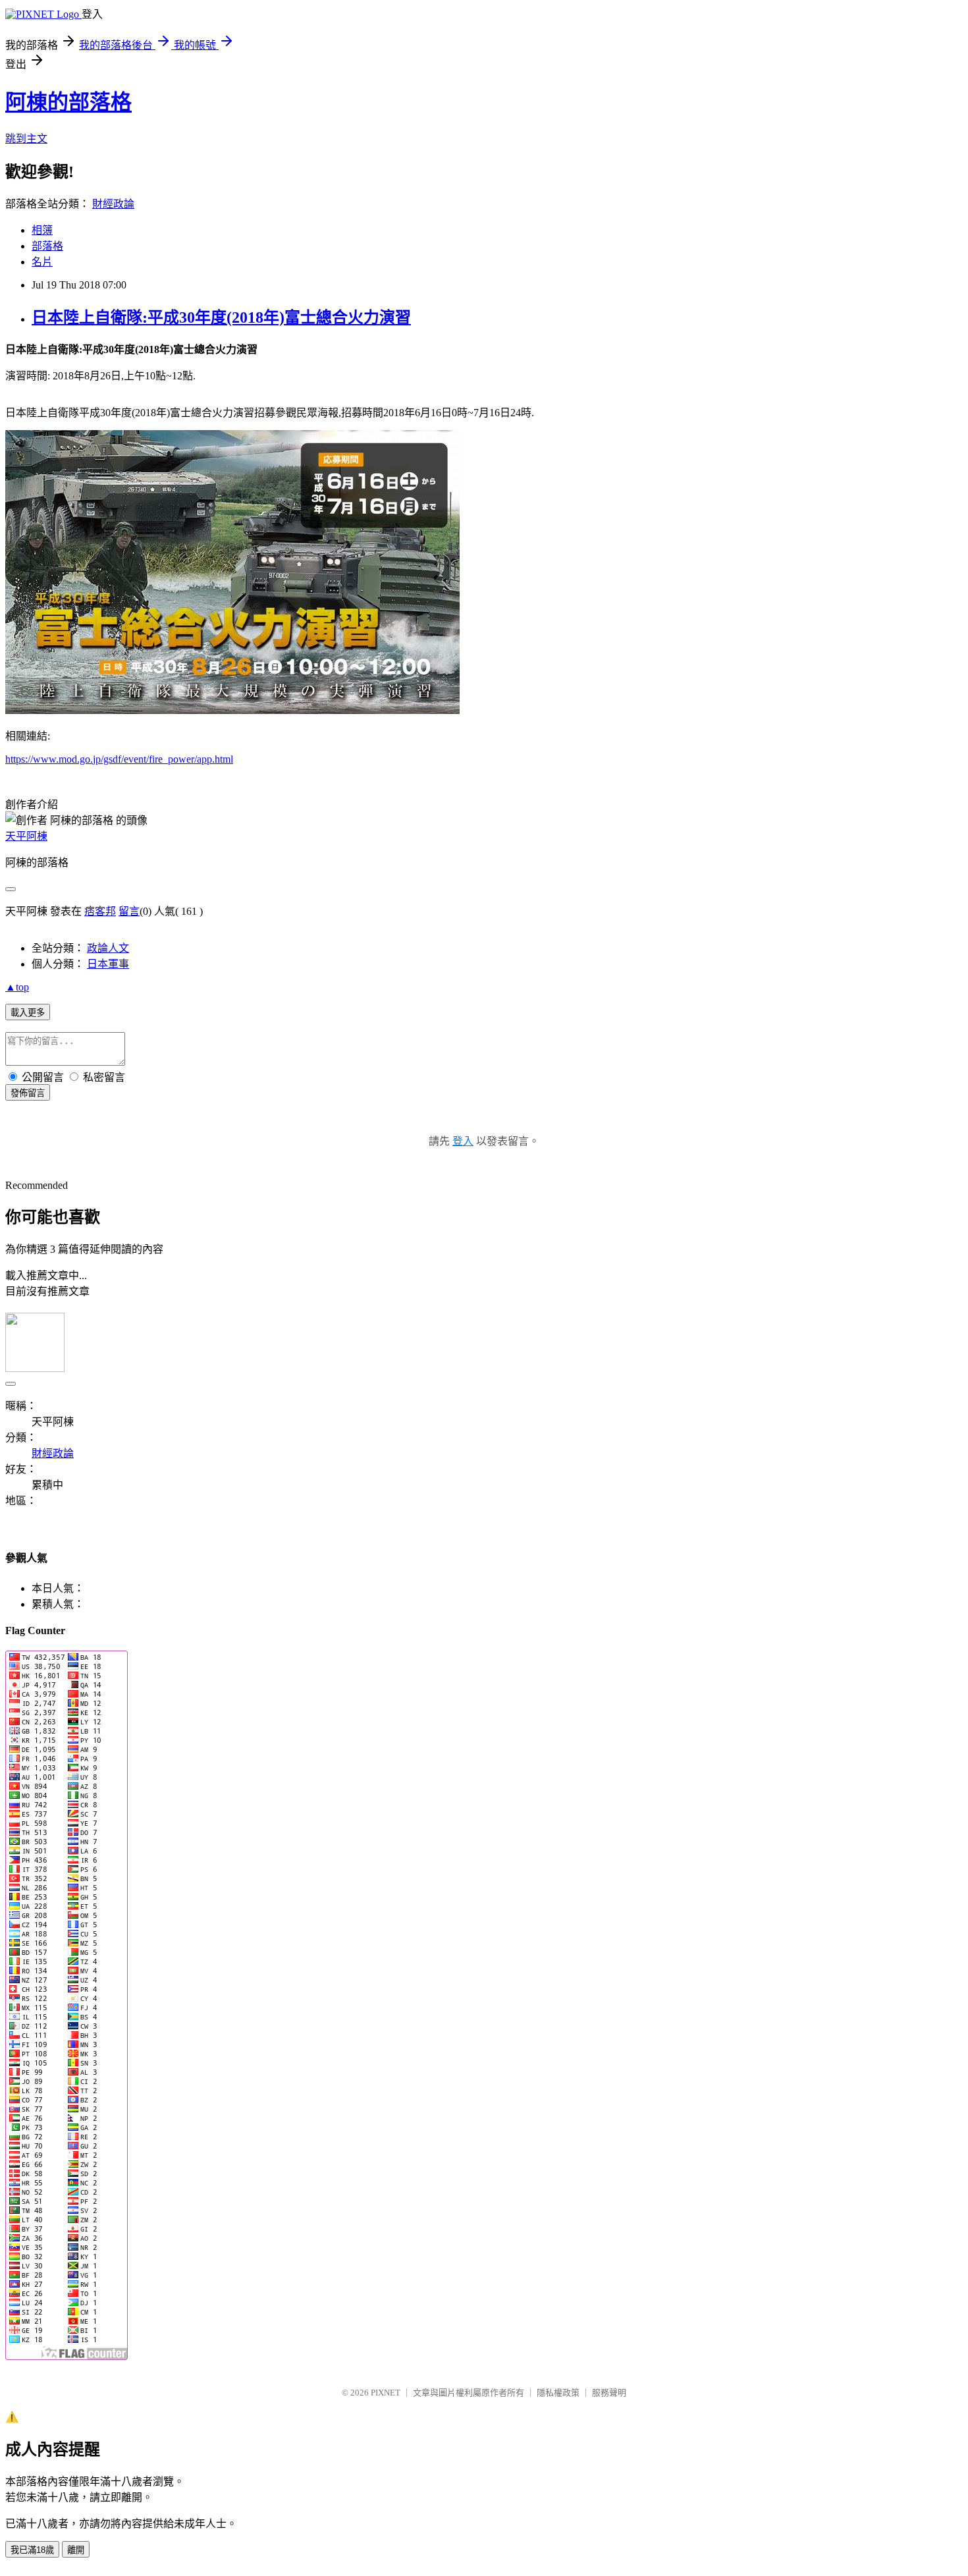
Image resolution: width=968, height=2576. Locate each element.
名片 (42, 262)
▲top (17, 987)
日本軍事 (108, 964)
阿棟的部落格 (68, 102)
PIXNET (386, 2393)
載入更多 (28, 1013)
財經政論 (113, 204)
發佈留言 (28, 1093)
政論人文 (108, 948)
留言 (129, 911)
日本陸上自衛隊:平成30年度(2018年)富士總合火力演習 (221, 317)
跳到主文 (26, 139)
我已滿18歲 (32, 2550)
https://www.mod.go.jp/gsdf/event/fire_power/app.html (119, 759)
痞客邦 (100, 911)
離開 (76, 2550)
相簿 (42, 230)
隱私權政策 (558, 2393)
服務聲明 (609, 2393)
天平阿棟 (26, 836)
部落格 (47, 246)
